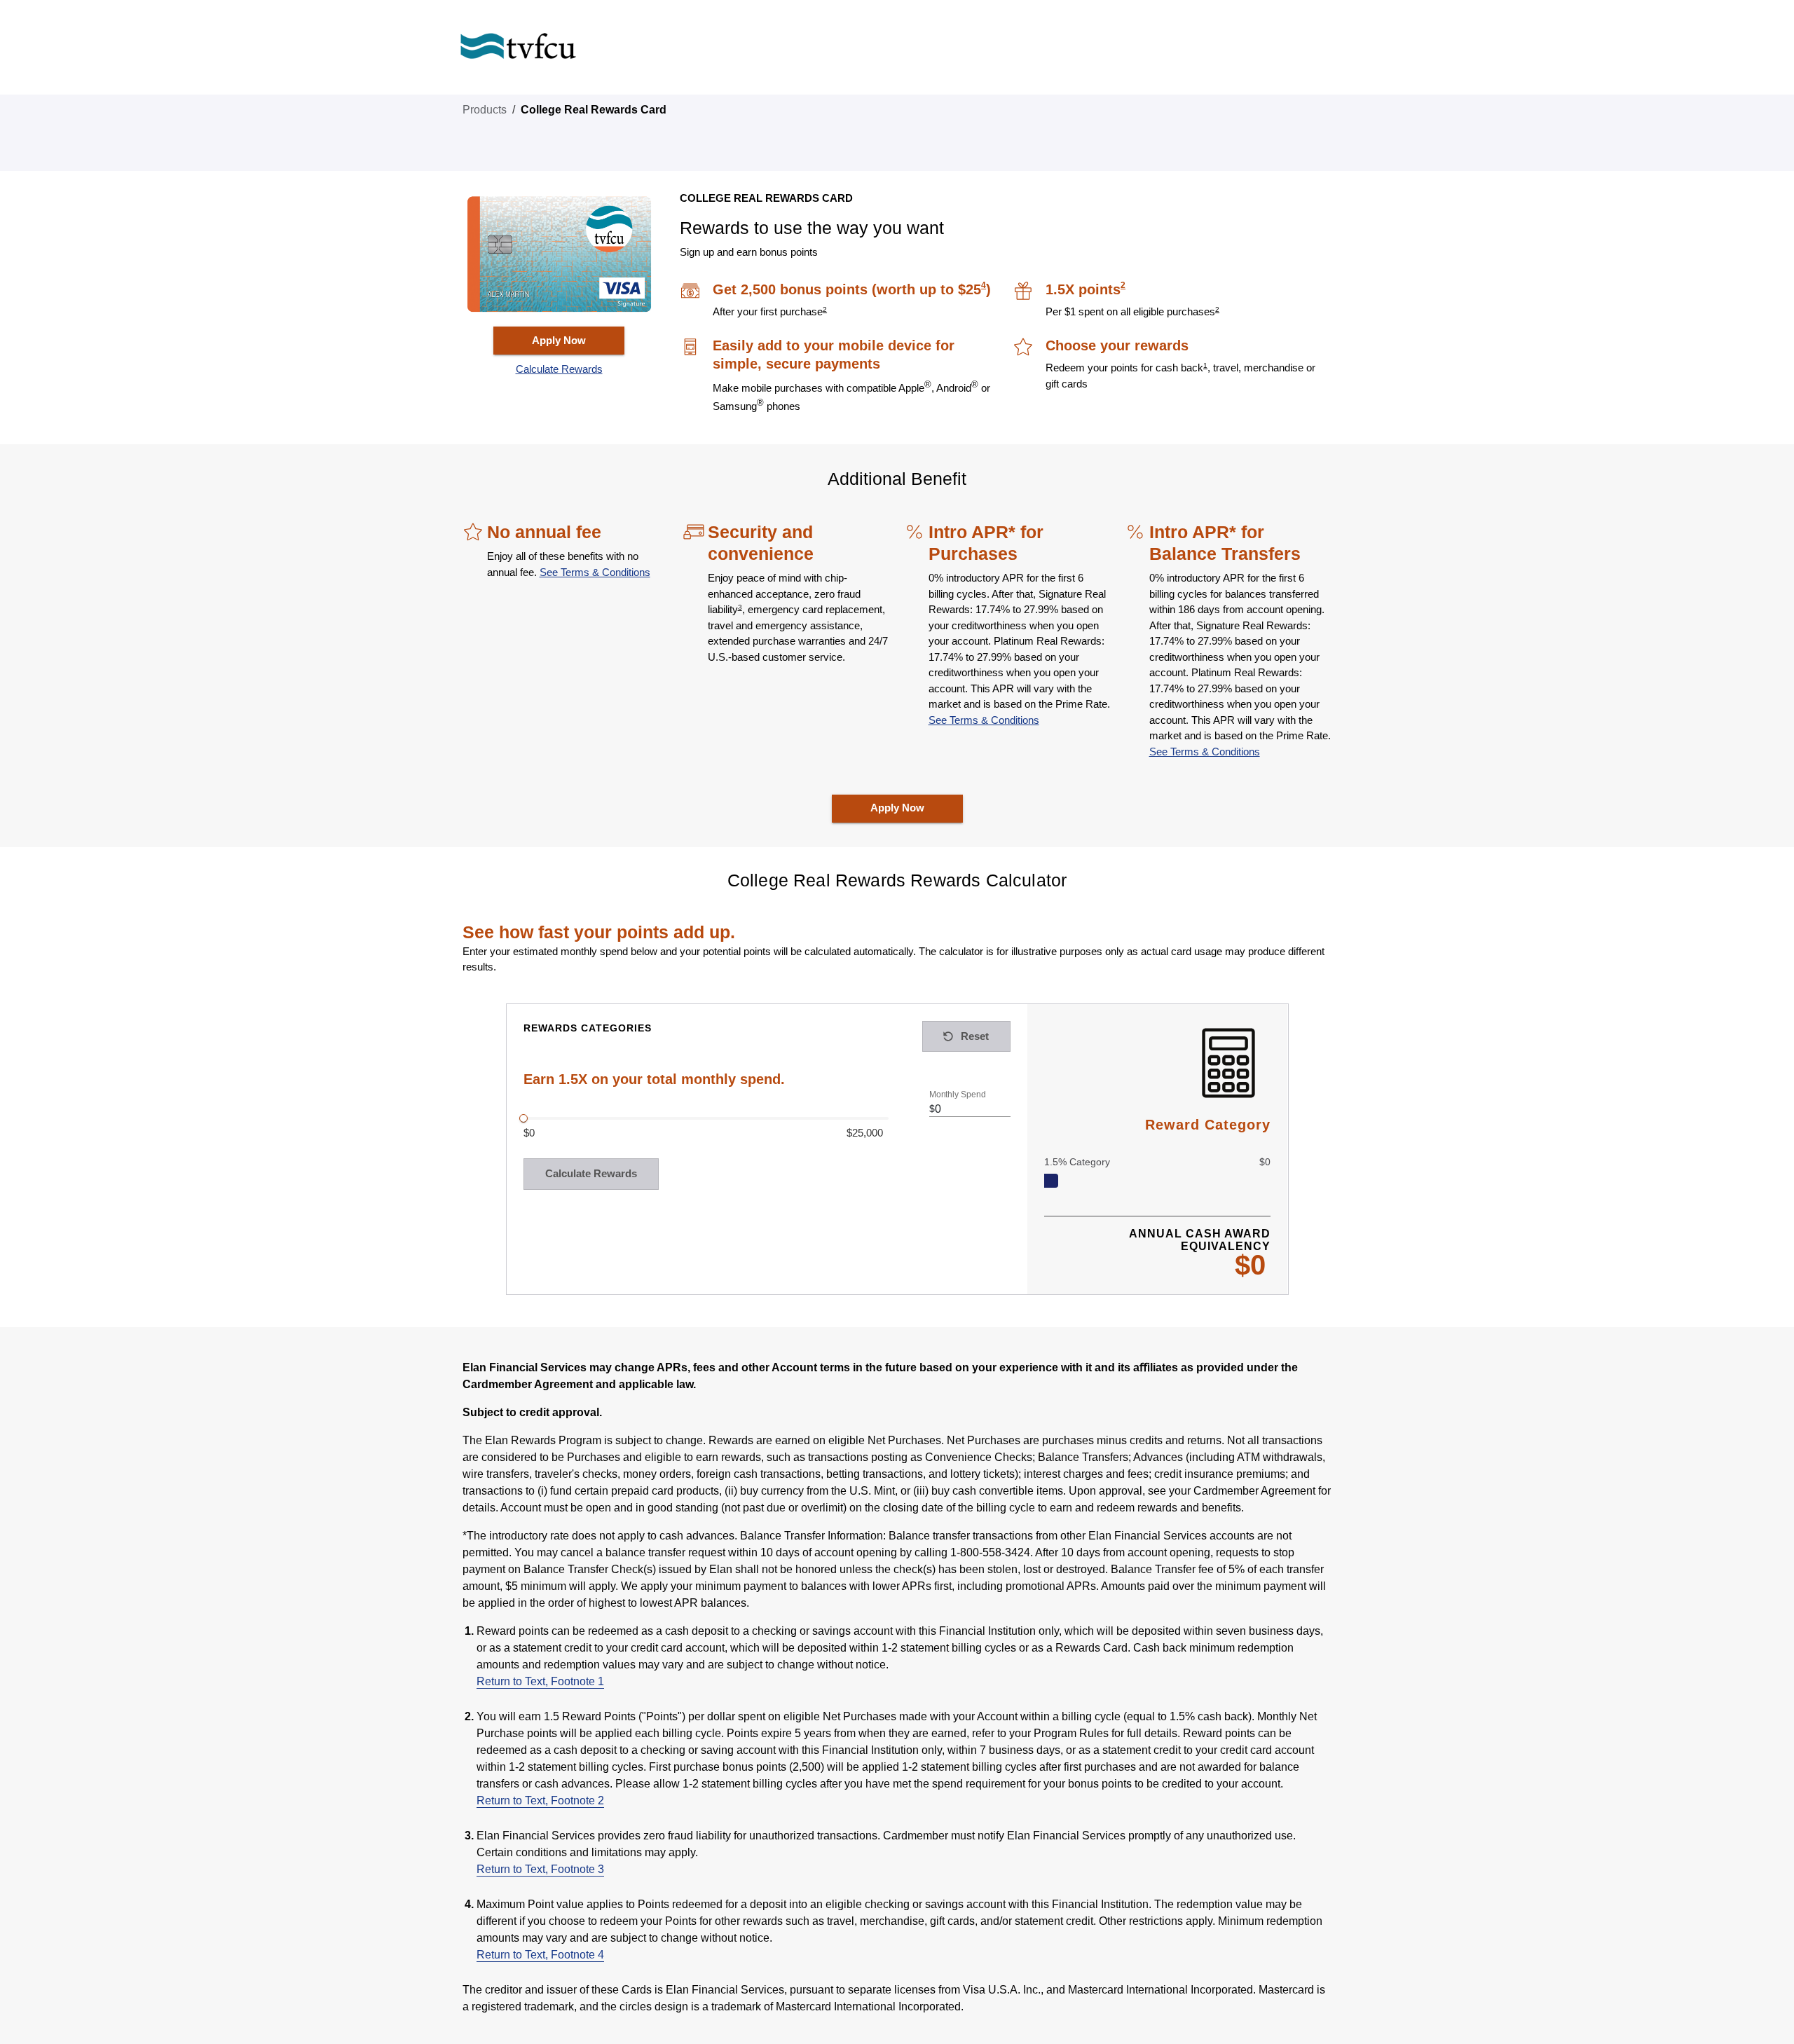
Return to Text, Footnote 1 (540, 1681)
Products (485, 110)
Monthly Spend (957, 1095)
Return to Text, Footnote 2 (540, 1800)
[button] (559, 370)
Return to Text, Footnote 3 (540, 1869)
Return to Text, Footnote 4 (540, 1955)
